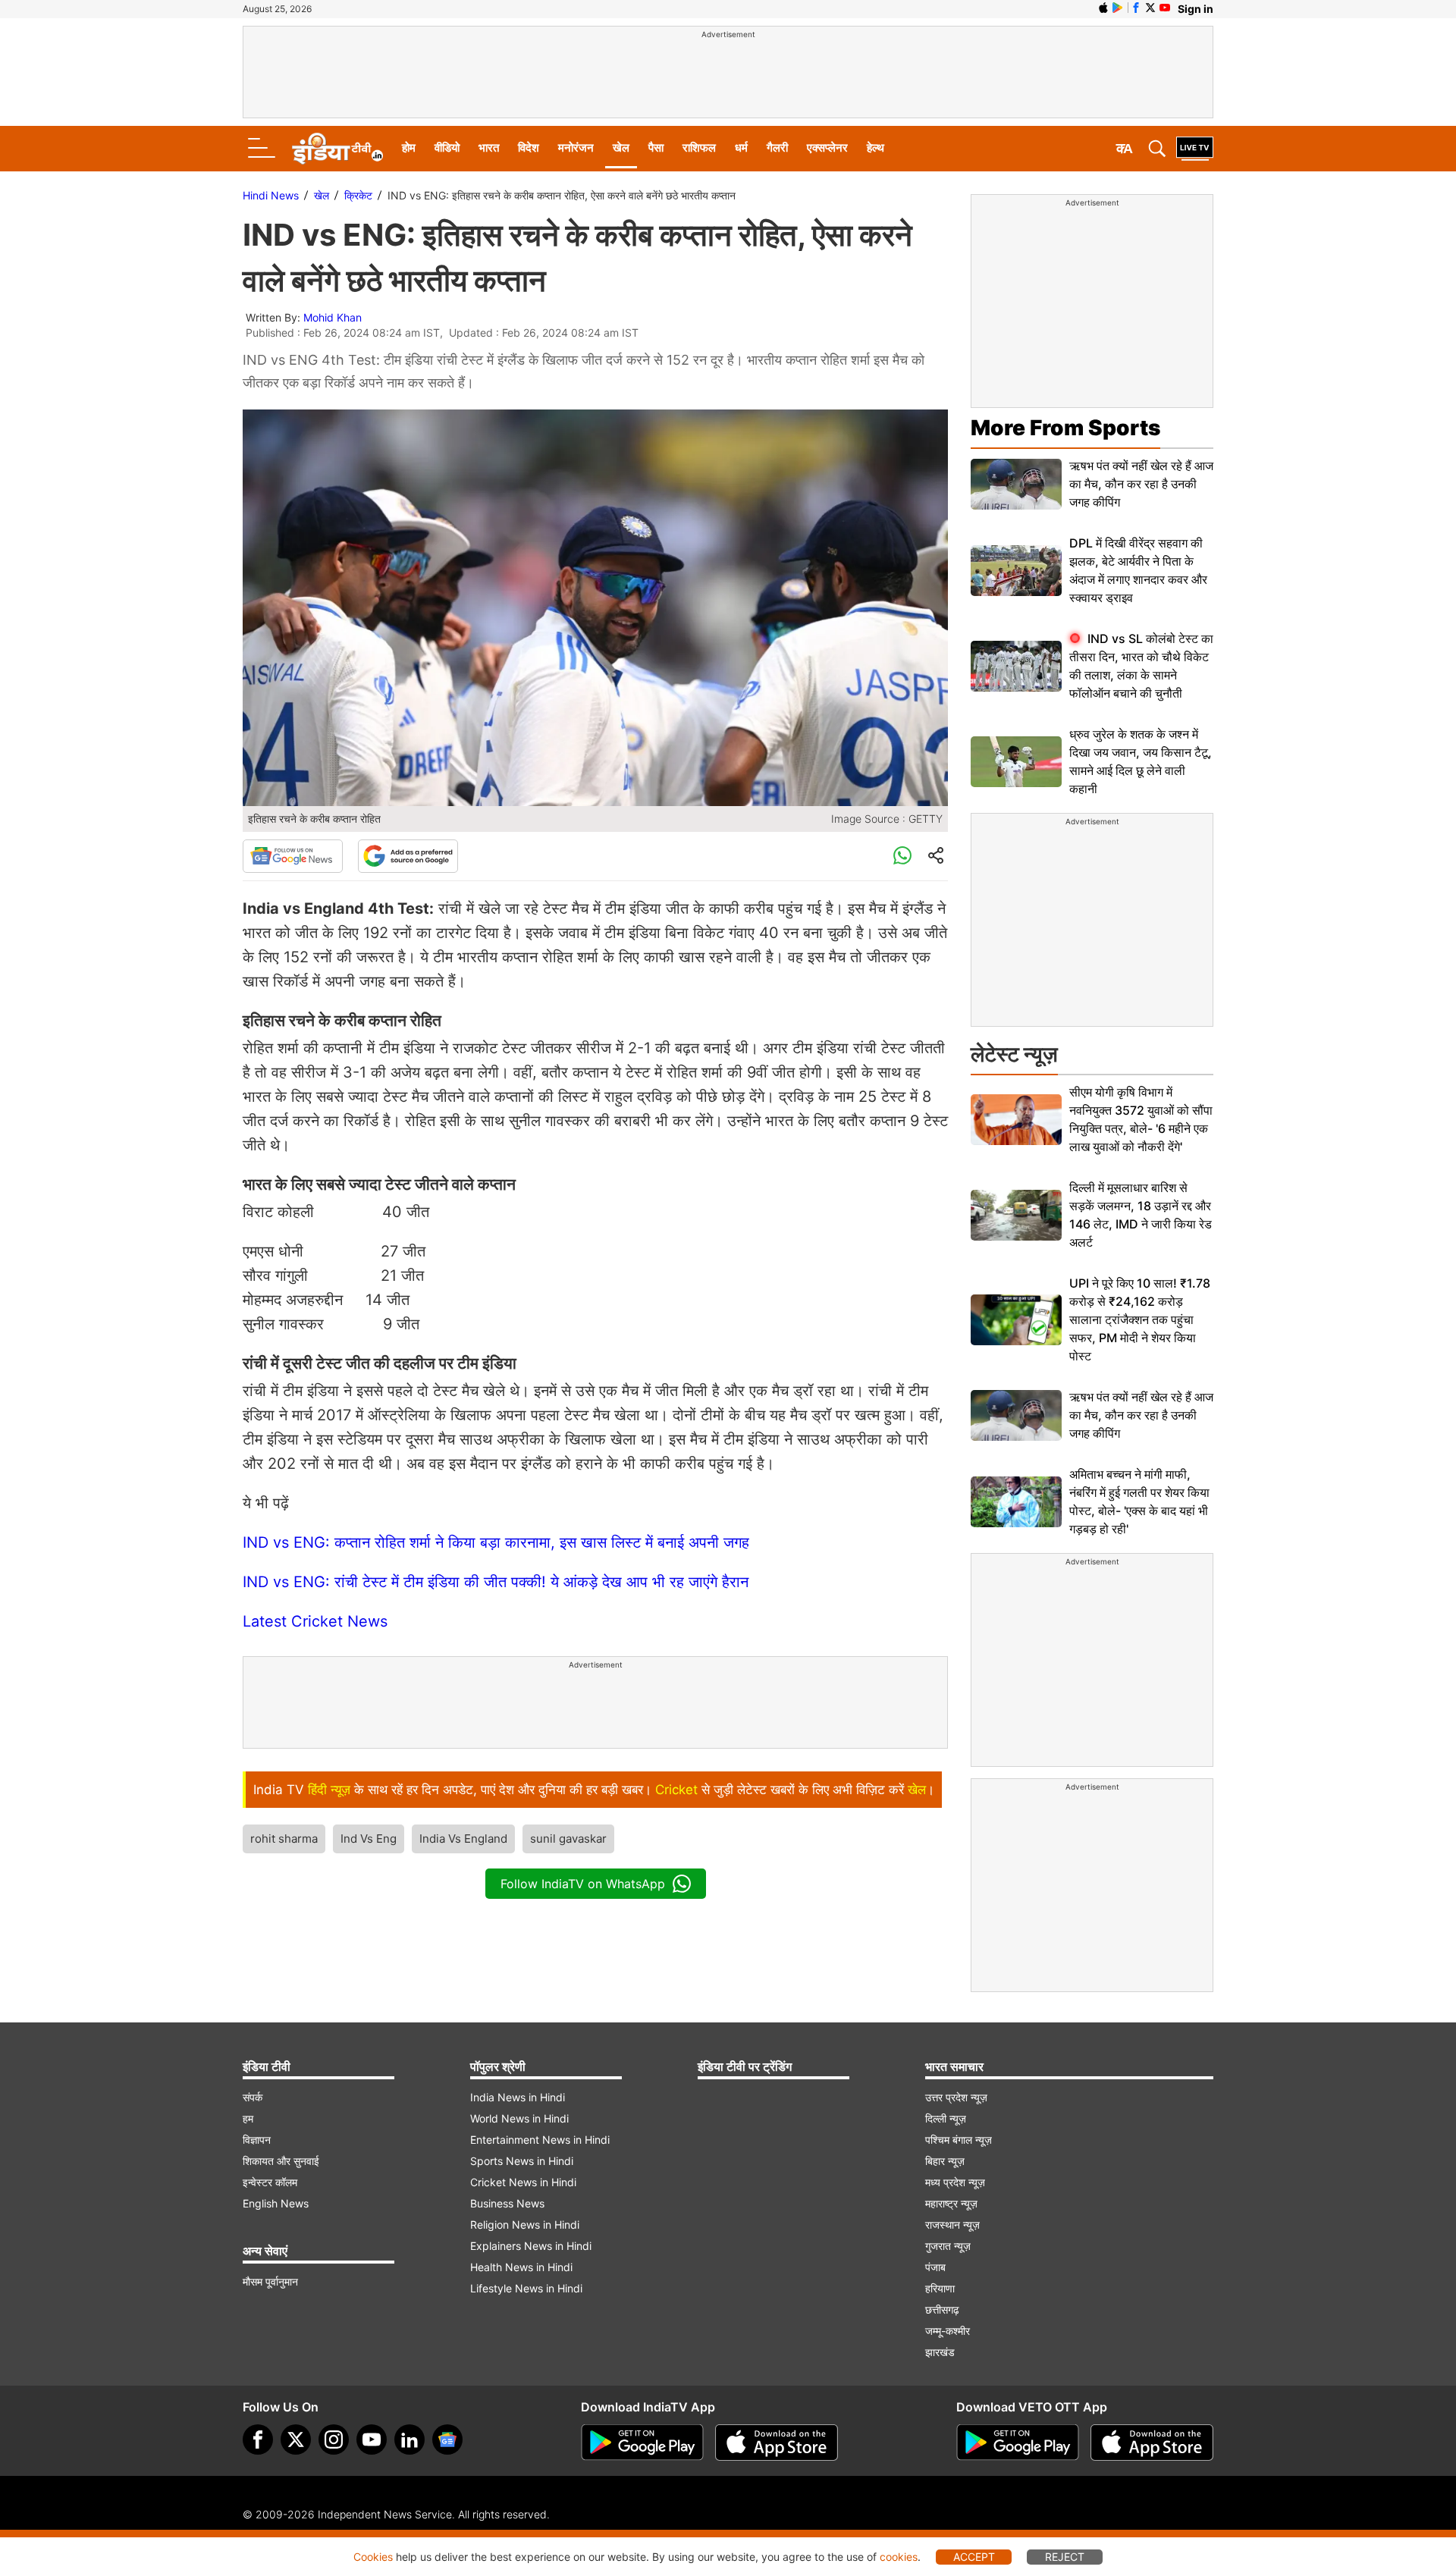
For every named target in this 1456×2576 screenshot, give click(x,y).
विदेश (529, 147)
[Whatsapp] (902, 856)
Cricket (676, 1790)
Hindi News (271, 195)
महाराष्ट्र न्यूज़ (951, 2203)
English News (276, 2203)
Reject (1065, 2557)
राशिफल (699, 147)
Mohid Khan (333, 317)
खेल (621, 147)
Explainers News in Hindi (531, 2246)
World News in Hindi (519, 2118)
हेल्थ (875, 147)
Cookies (373, 2557)
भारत (489, 147)
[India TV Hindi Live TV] (1195, 149)
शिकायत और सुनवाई (281, 2161)
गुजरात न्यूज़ (948, 2246)
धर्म (741, 147)
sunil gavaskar (568, 1839)
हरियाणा (940, 2288)
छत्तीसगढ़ (942, 2309)
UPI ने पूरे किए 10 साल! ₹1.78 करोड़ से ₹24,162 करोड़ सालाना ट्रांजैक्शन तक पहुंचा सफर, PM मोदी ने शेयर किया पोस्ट (1140, 1319)
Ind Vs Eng (369, 1839)
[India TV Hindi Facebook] (1136, 8)
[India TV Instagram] (334, 2440)
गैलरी (777, 147)
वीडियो (447, 147)
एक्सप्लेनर (827, 147)
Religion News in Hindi (525, 2225)
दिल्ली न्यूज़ (946, 2118)
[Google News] (293, 856)
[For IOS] (1152, 2443)
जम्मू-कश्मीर (948, 2331)
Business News (507, 2203)
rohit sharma (284, 1839)
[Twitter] (296, 2440)
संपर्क (253, 2097)
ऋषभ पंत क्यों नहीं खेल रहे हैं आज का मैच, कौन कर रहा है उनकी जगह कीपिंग (1141, 484)
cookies (899, 2557)
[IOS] (1103, 8)
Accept (974, 2557)
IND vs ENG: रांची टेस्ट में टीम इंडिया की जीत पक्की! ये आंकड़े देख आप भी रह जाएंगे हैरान (496, 1582)
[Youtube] (372, 2440)
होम (409, 147)
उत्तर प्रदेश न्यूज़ (956, 2097)
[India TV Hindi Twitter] (1150, 8)
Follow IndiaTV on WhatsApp (583, 1884)
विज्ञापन (257, 2140)
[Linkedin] (409, 2440)
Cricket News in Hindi (523, 2182)
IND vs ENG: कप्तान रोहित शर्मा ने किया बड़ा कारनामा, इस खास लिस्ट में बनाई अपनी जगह (496, 1542)
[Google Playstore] (642, 2443)
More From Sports (1065, 428)
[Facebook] (258, 2440)
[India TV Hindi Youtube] (1165, 8)
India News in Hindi (518, 2097)
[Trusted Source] (408, 856)
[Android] (1118, 8)
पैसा (656, 147)
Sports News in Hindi (522, 2161)
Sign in (1196, 9)
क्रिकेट (358, 195)
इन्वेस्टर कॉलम (270, 2182)
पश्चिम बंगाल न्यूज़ (959, 2140)
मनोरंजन (576, 147)
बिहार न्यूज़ (945, 2161)
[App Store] (777, 2443)
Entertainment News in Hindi (540, 2140)
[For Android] (1018, 2443)
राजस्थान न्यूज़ (952, 2225)
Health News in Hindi (521, 2267)
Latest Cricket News (315, 1621)
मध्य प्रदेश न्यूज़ (955, 2182)
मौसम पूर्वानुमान (270, 2281)
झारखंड (940, 2352)
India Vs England (463, 1839)
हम (248, 2118)
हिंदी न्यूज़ (329, 1790)
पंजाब (935, 2267)
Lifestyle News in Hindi (526, 2288)
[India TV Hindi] (337, 149)
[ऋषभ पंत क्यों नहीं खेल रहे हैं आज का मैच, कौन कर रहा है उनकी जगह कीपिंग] (1016, 484)
